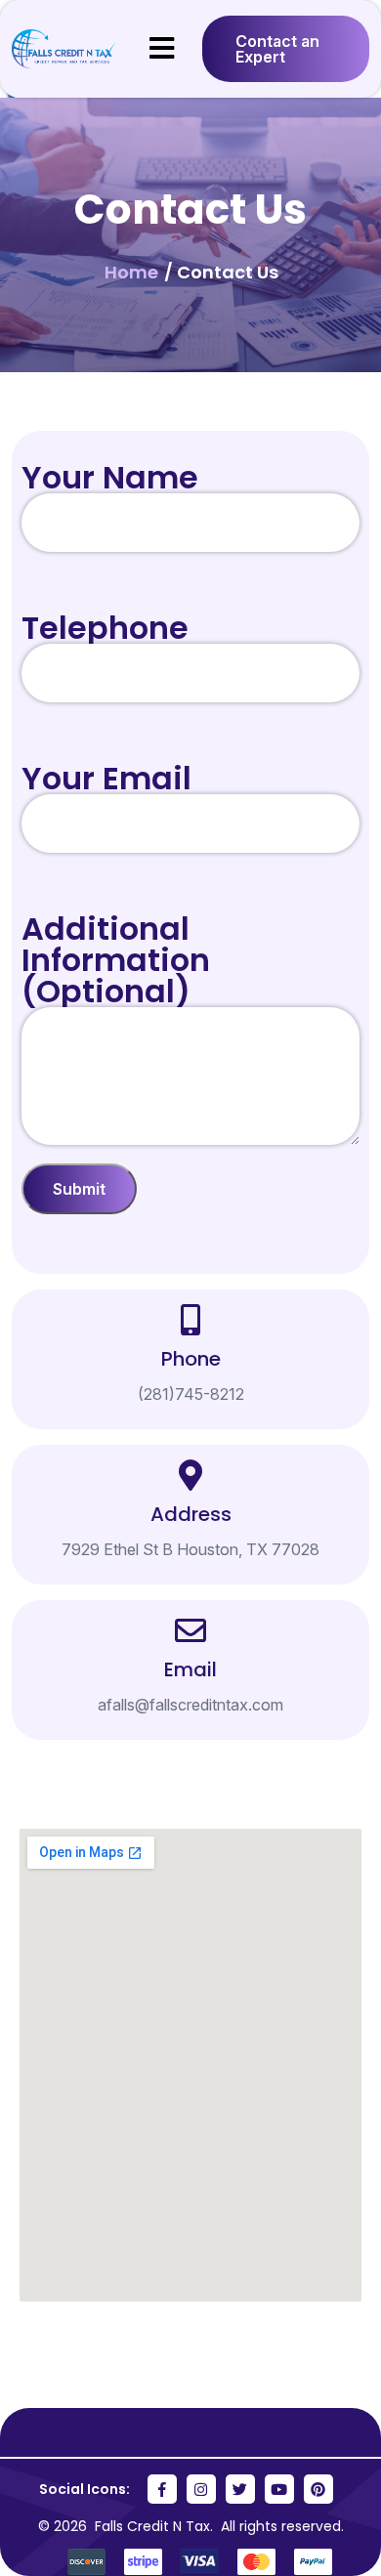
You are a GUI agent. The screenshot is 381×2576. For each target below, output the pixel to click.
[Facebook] (162, 2489)
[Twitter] (240, 2489)
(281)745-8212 (191, 1394)
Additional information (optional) (116, 960)
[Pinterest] (318, 2489)
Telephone (105, 628)
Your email (106, 778)
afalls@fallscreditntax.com (190, 1705)
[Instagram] (201, 2489)
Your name (110, 477)
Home (133, 272)
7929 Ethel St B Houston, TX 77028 (190, 1549)
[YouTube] (279, 2489)
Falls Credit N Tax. (156, 2526)
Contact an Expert (277, 49)
